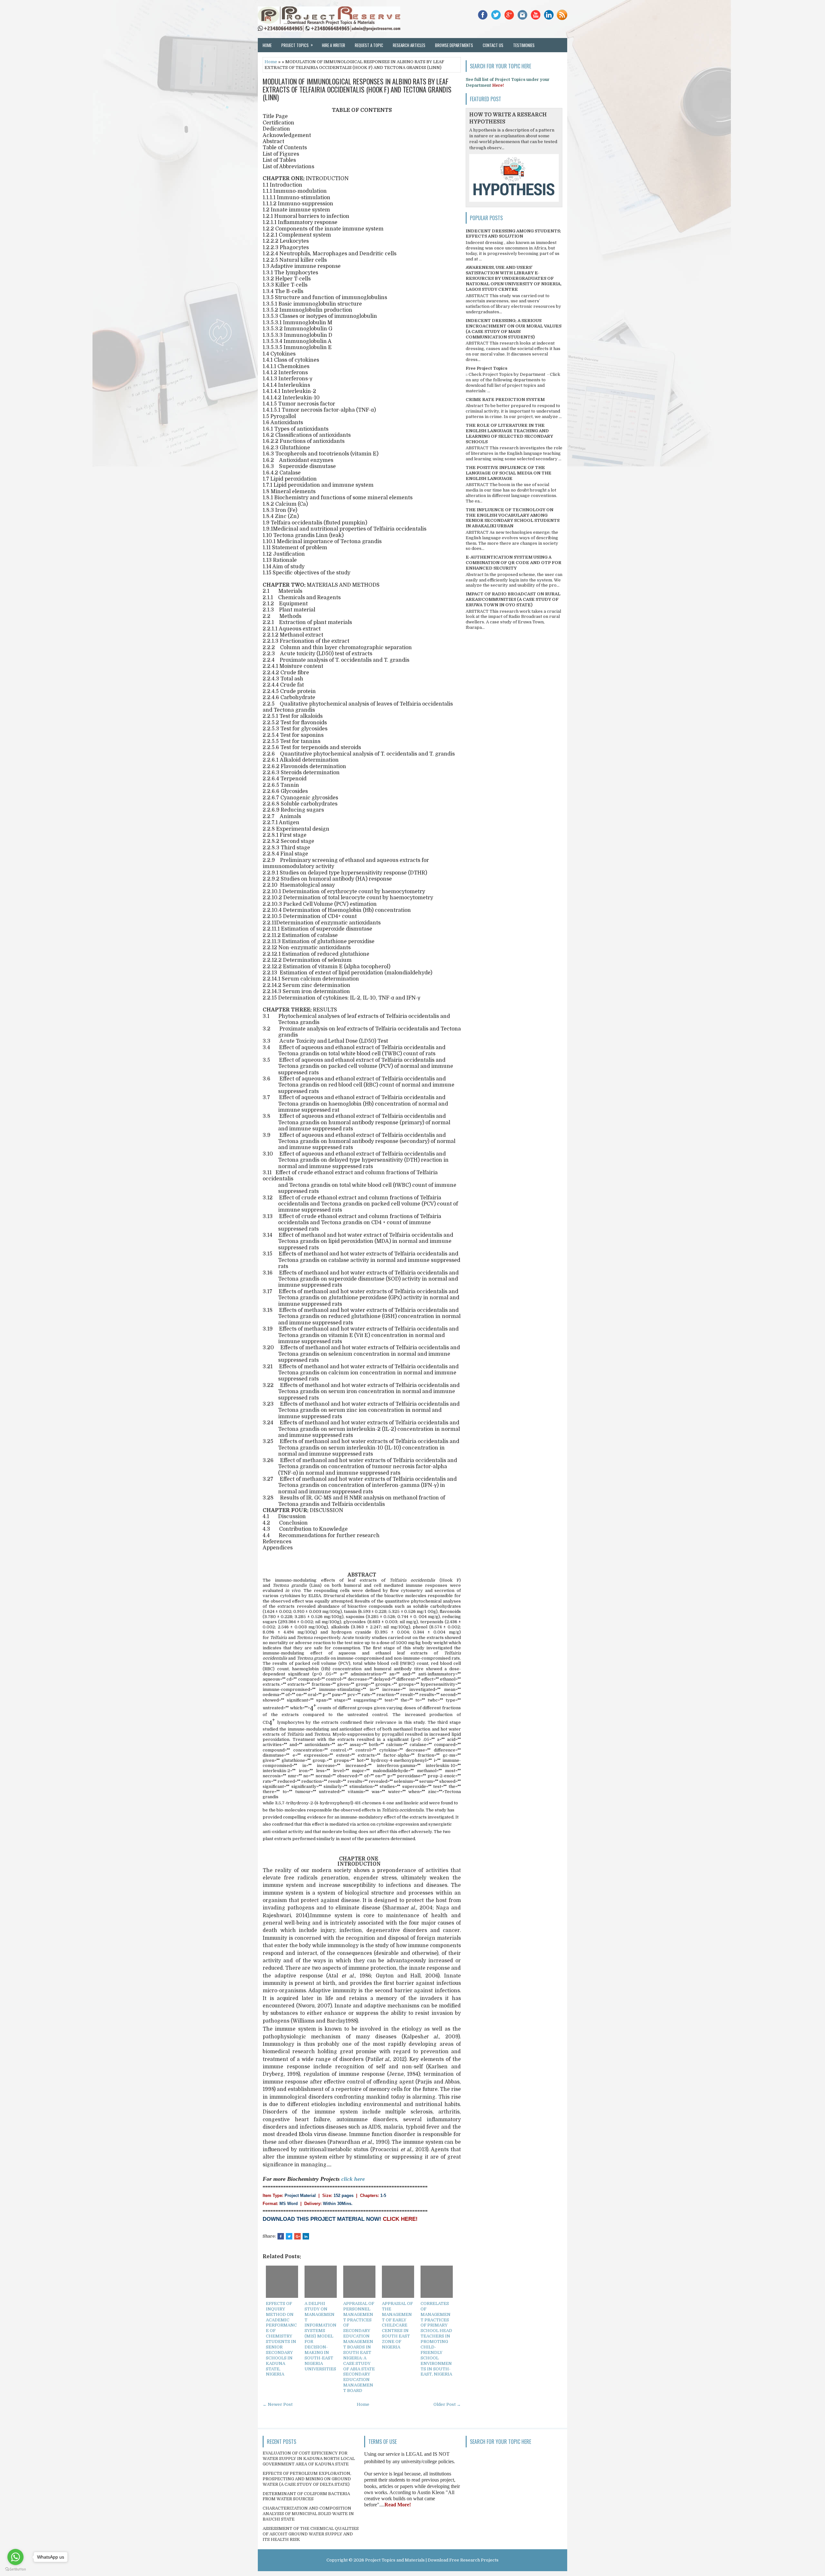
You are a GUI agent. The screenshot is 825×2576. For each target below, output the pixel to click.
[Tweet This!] (289, 2236)
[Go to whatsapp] (15, 2557)
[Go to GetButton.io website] (15, 2569)
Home (267, 45)
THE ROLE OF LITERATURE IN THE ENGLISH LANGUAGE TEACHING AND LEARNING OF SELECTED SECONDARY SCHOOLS (509, 434)
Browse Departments (454, 45)
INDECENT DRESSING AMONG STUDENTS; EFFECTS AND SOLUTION (513, 234)
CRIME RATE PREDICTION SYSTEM (505, 400)
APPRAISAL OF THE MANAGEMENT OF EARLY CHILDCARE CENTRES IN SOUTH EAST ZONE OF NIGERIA (397, 2325)
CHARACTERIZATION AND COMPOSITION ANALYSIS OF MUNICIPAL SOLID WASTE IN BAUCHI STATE (308, 2514)
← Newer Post (278, 2404)
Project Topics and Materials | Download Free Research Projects (432, 2560)
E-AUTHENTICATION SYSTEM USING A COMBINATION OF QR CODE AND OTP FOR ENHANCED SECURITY (514, 563)
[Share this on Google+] (297, 2236)
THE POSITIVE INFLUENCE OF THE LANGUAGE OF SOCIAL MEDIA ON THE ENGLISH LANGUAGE (509, 473)
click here (353, 2179)
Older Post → (447, 2404)
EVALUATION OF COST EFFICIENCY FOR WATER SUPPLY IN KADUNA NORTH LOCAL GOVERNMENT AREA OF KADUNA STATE (309, 2459)
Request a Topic (369, 45)
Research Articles (409, 45)
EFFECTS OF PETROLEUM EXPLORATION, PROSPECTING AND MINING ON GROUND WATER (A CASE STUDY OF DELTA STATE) (307, 2479)
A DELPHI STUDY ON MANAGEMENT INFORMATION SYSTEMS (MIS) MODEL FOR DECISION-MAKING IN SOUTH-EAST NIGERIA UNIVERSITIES (320, 2336)
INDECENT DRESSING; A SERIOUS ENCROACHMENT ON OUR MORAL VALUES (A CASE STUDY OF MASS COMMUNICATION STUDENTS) (514, 329)
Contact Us (493, 45)
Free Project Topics (486, 368)
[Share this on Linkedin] (306, 2236)
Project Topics (297, 45)
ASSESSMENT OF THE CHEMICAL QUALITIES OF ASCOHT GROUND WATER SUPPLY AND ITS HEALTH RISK (311, 2534)
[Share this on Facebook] (281, 2236)
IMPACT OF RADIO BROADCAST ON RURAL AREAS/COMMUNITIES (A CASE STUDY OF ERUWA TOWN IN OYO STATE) (513, 599)
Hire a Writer (334, 45)
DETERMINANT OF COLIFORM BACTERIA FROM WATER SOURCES (306, 2496)
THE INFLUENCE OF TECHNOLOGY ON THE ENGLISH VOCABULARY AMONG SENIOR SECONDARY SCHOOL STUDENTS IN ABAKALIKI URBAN (513, 518)
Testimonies (524, 45)
